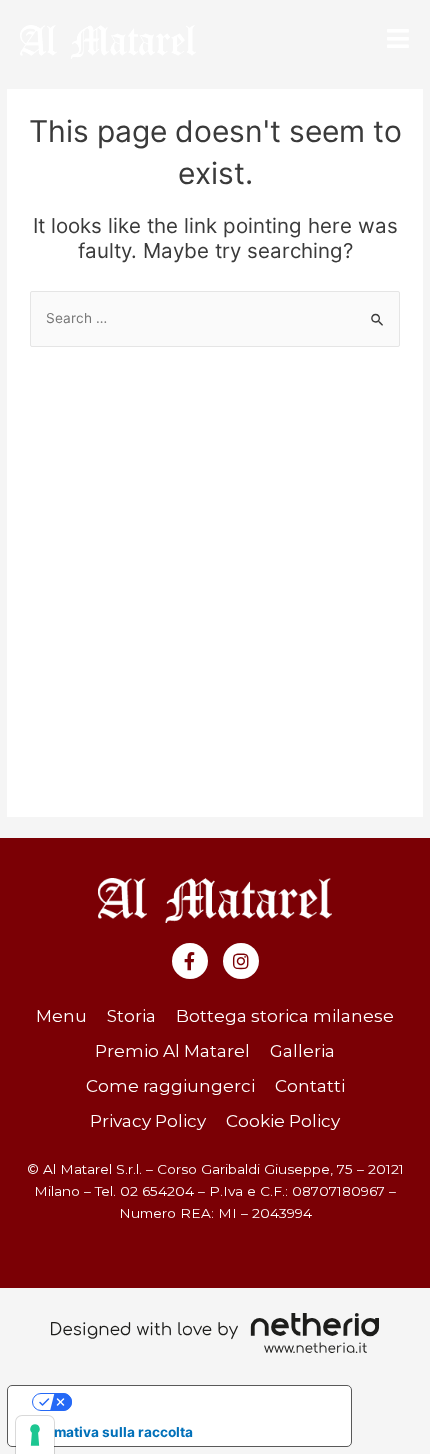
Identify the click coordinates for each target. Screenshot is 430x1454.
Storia (131, 1016)
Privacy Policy (148, 1121)
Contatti (310, 1086)
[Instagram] (241, 961)
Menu (61, 1016)
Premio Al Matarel (172, 1051)
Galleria (302, 1051)
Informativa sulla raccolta (107, 1432)
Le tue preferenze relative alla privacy (199, 1401)
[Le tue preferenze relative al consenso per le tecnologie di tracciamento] (35, 1435)
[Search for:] (215, 318)
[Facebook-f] (190, 961)
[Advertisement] (215, 572)
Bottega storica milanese (285, 1016)
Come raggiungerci (170, 1086)
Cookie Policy (283, 1121)
